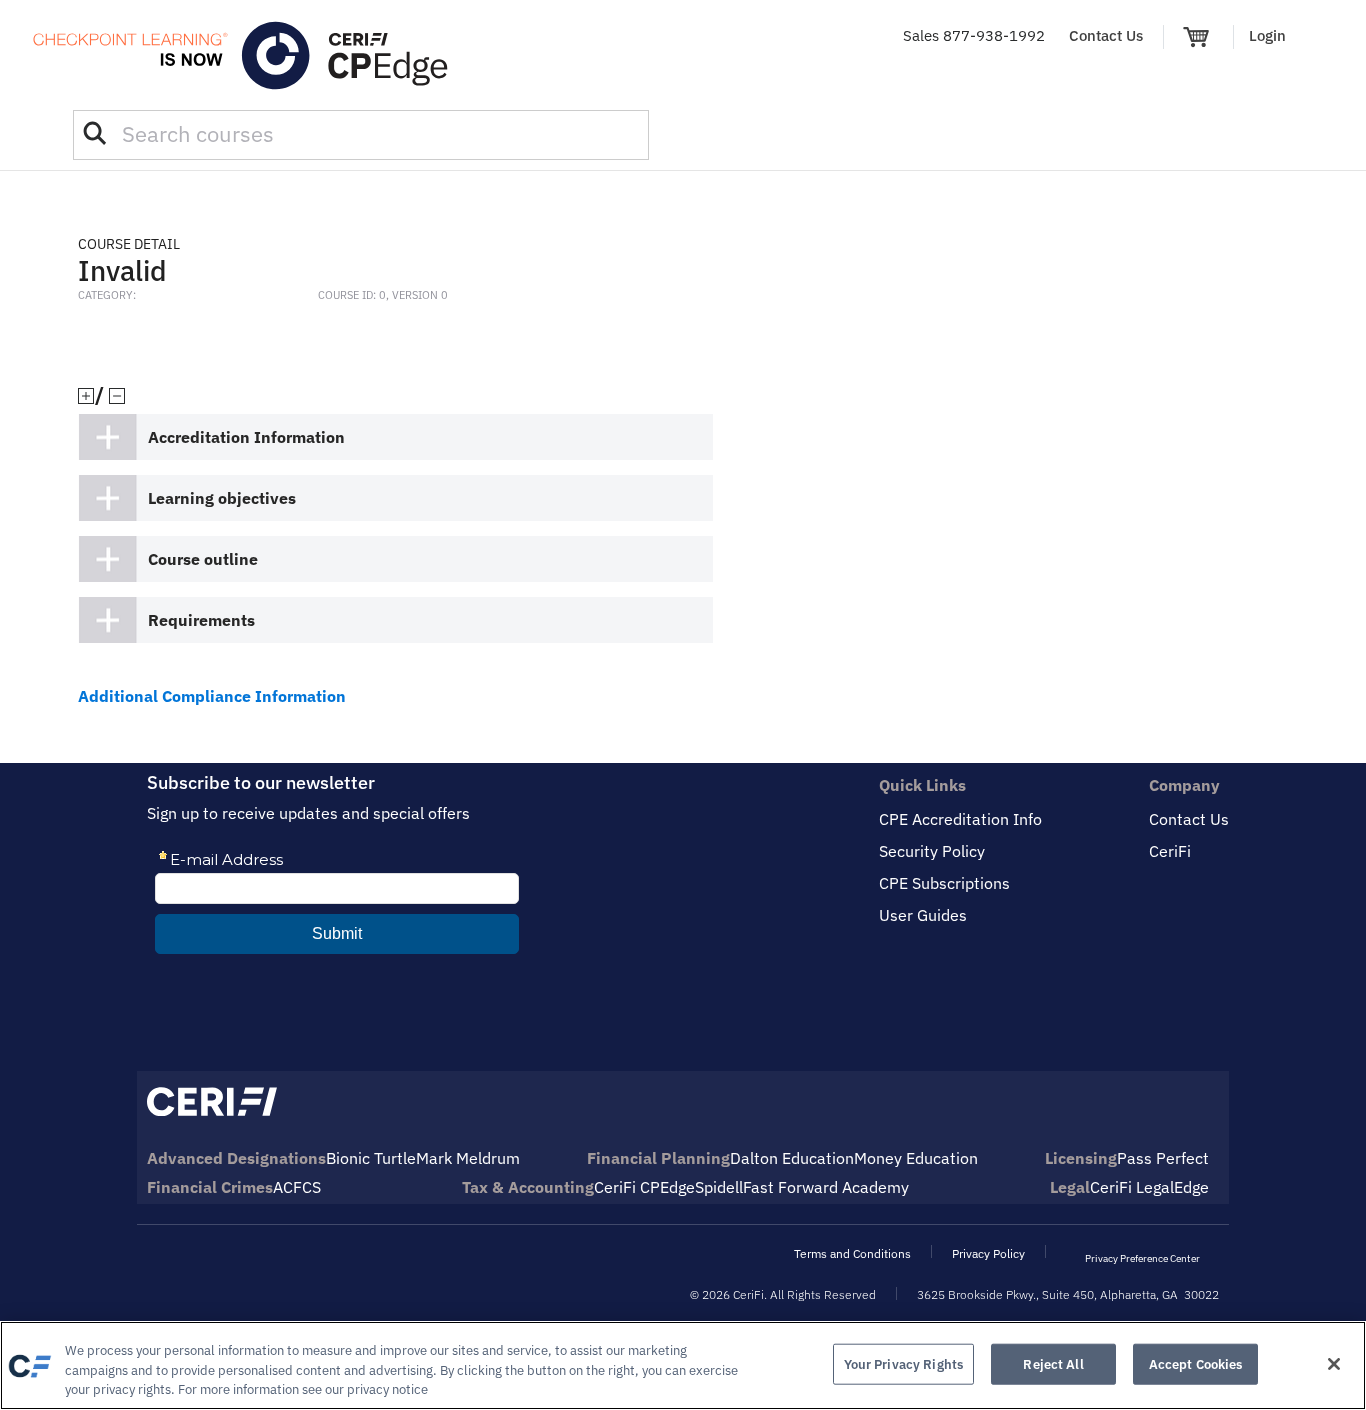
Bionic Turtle (371, 1158)
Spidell (719, 1187)
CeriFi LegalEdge (1149, 1187)
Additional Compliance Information (212, 696)
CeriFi (1170, 851)
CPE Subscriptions (944, 883)
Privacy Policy (988, 1253)
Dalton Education (792, 1158)
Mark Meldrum (468, 1158)
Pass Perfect (1163, 1158)
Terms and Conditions (852, 1253)
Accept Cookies (1196, 1363)
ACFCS (297, 1187)
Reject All (1053, 1363)
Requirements (201, 620)
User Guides (923, 915)
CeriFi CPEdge (644, 1187)
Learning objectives (222, 498)
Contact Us (1106, 35)
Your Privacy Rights (903, 1363)
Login (1267, 35)
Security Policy (932, 851)
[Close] (1334, 1364)
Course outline (203, 559)
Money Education (916, 1158)
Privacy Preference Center (1142, 1258)
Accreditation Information (246, 437)
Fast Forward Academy (826, 1187)
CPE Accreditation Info (960, 819)
